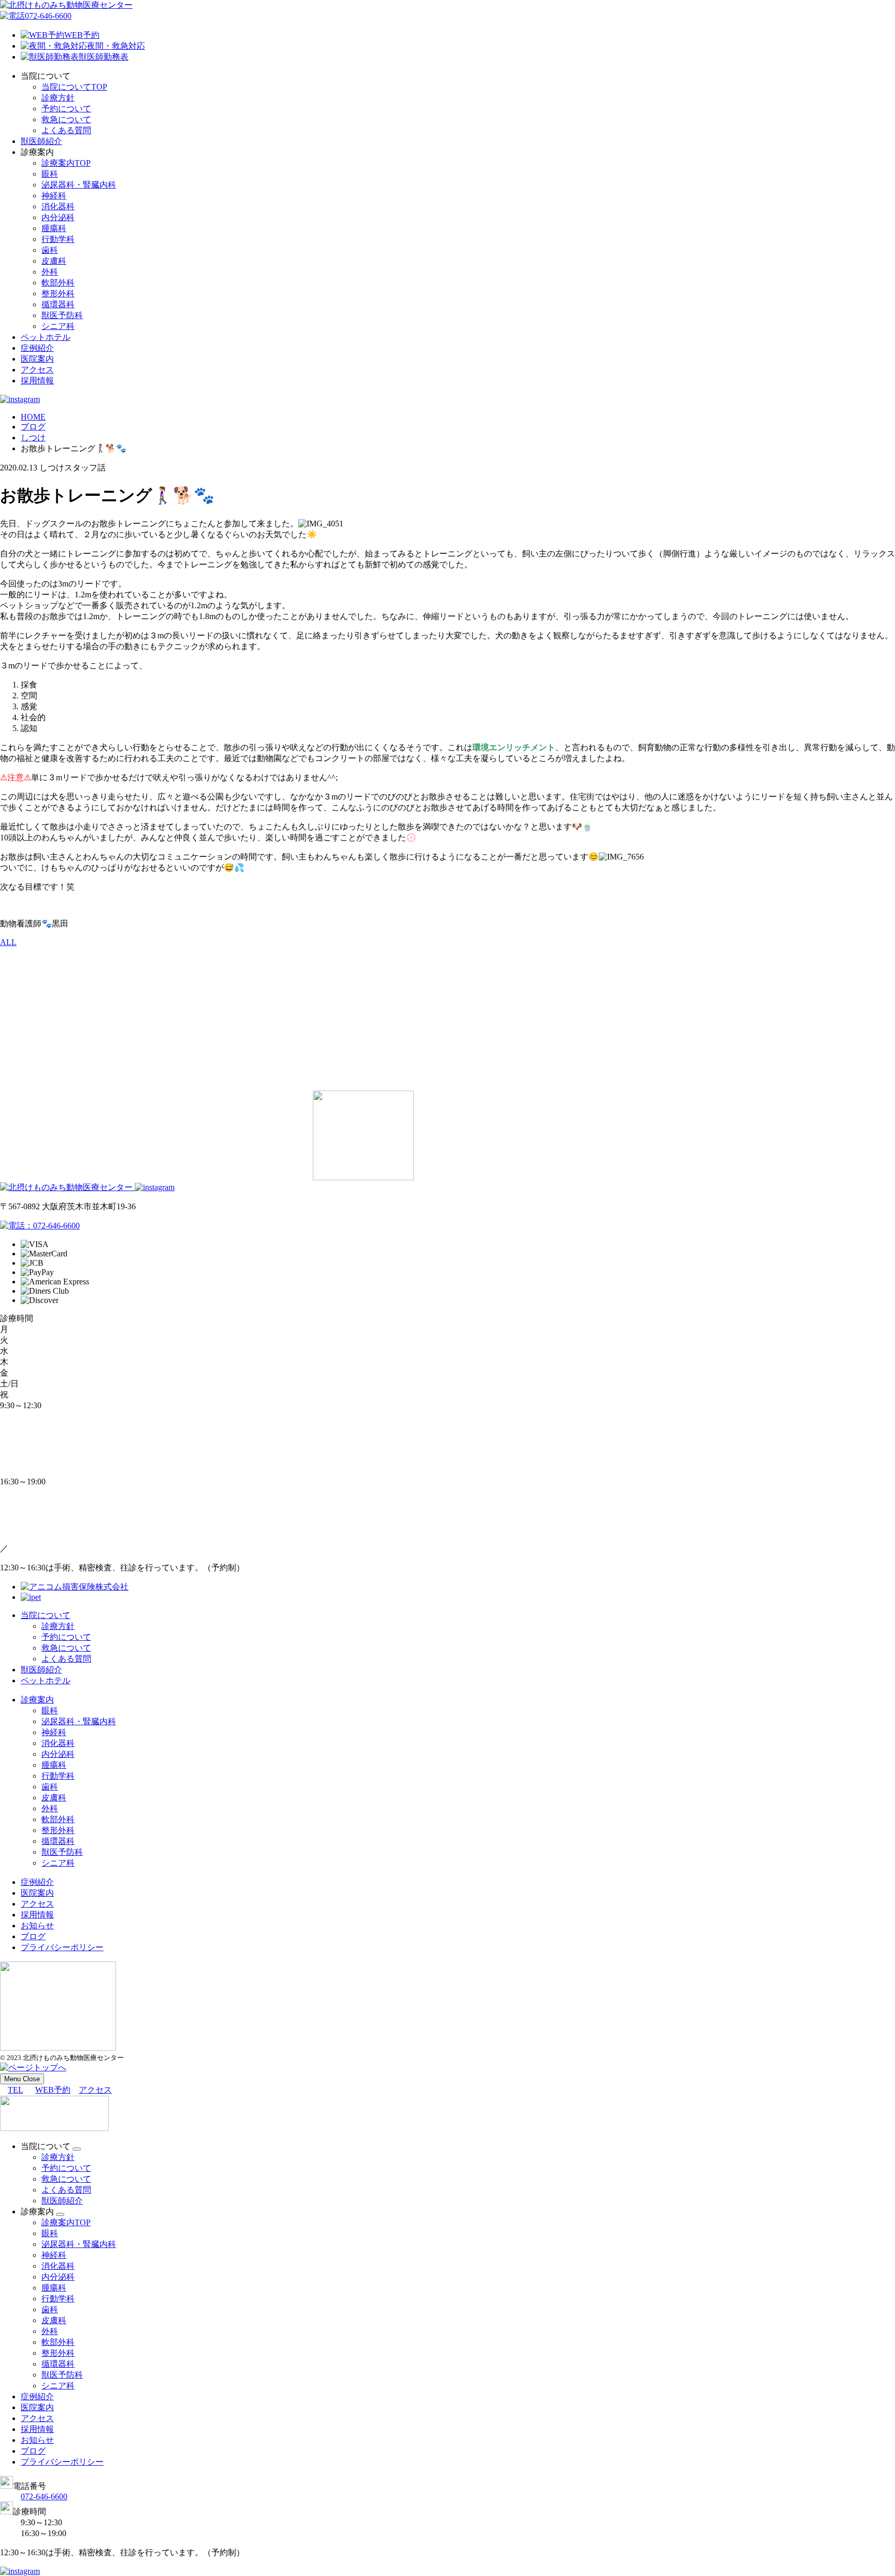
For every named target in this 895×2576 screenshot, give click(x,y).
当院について (46, 1615)
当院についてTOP (74, 87)
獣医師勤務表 (104, 57)
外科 (50, 272)
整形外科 (58, 294)
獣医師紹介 (41, 141)
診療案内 (37, 1700)
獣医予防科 (62, 315)
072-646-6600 (48, 16)
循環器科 (58, 304)
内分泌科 (58, 217)
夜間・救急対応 (116, 46)
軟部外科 (58, 283)
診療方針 (58, 98)
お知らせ (37, 1926)
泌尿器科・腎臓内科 (79, 185)
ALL (8, 942)
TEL (15, 2090)
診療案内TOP (66, 163)
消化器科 (58, 206)
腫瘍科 (54, 228)
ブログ (33, 1936)
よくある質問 (66, 130)
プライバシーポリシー (62, 1947)
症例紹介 (37, 348)
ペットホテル (46, 337)
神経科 (54, 196)
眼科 (50, 174)
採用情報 (37, 381)
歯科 (50, 250)
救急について (66, 119)
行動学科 (58, 239)
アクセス (37, 370)
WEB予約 (82, 35)
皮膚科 (54, 261)
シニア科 (58, 326)
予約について (66, 109)
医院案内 (37, 359)
